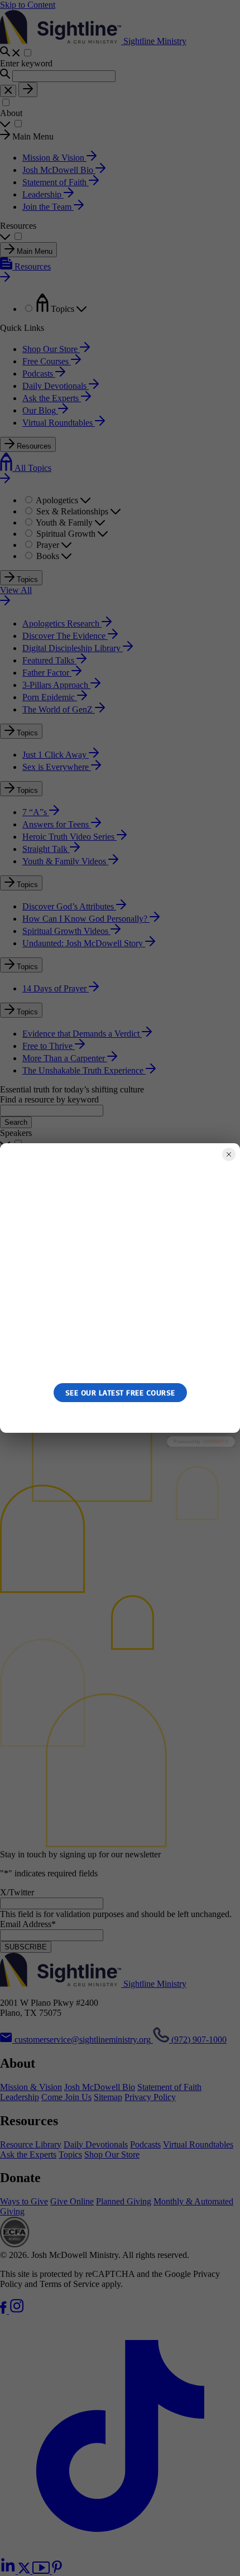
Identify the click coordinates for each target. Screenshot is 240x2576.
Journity (215, 1442)
